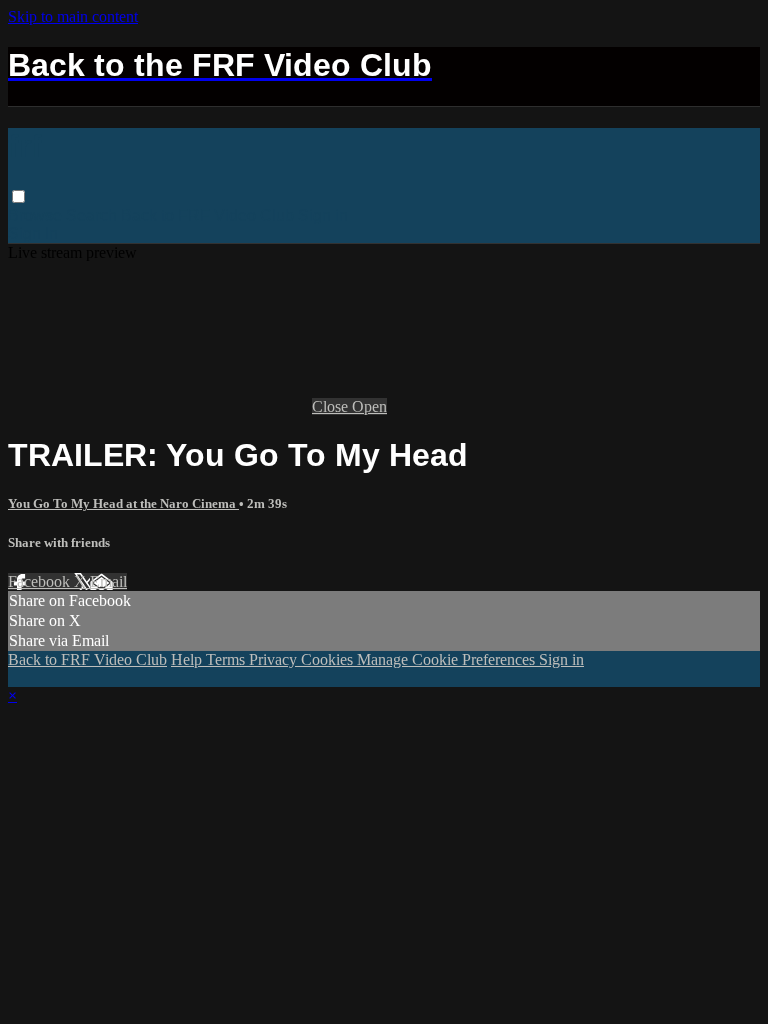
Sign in (323, 215)
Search (93, 215)
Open (369, 406)
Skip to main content (73, 16)
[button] (18, 196)
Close (332, 406)
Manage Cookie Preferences (448, 659)
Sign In (33, 233)
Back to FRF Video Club (207, 215)
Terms (227, 659)
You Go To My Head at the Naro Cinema (123, 503)
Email (108, 581)
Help (188, 659)
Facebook (41, 581)
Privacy (275, 659)
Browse (37, 215)
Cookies (329, 659)
